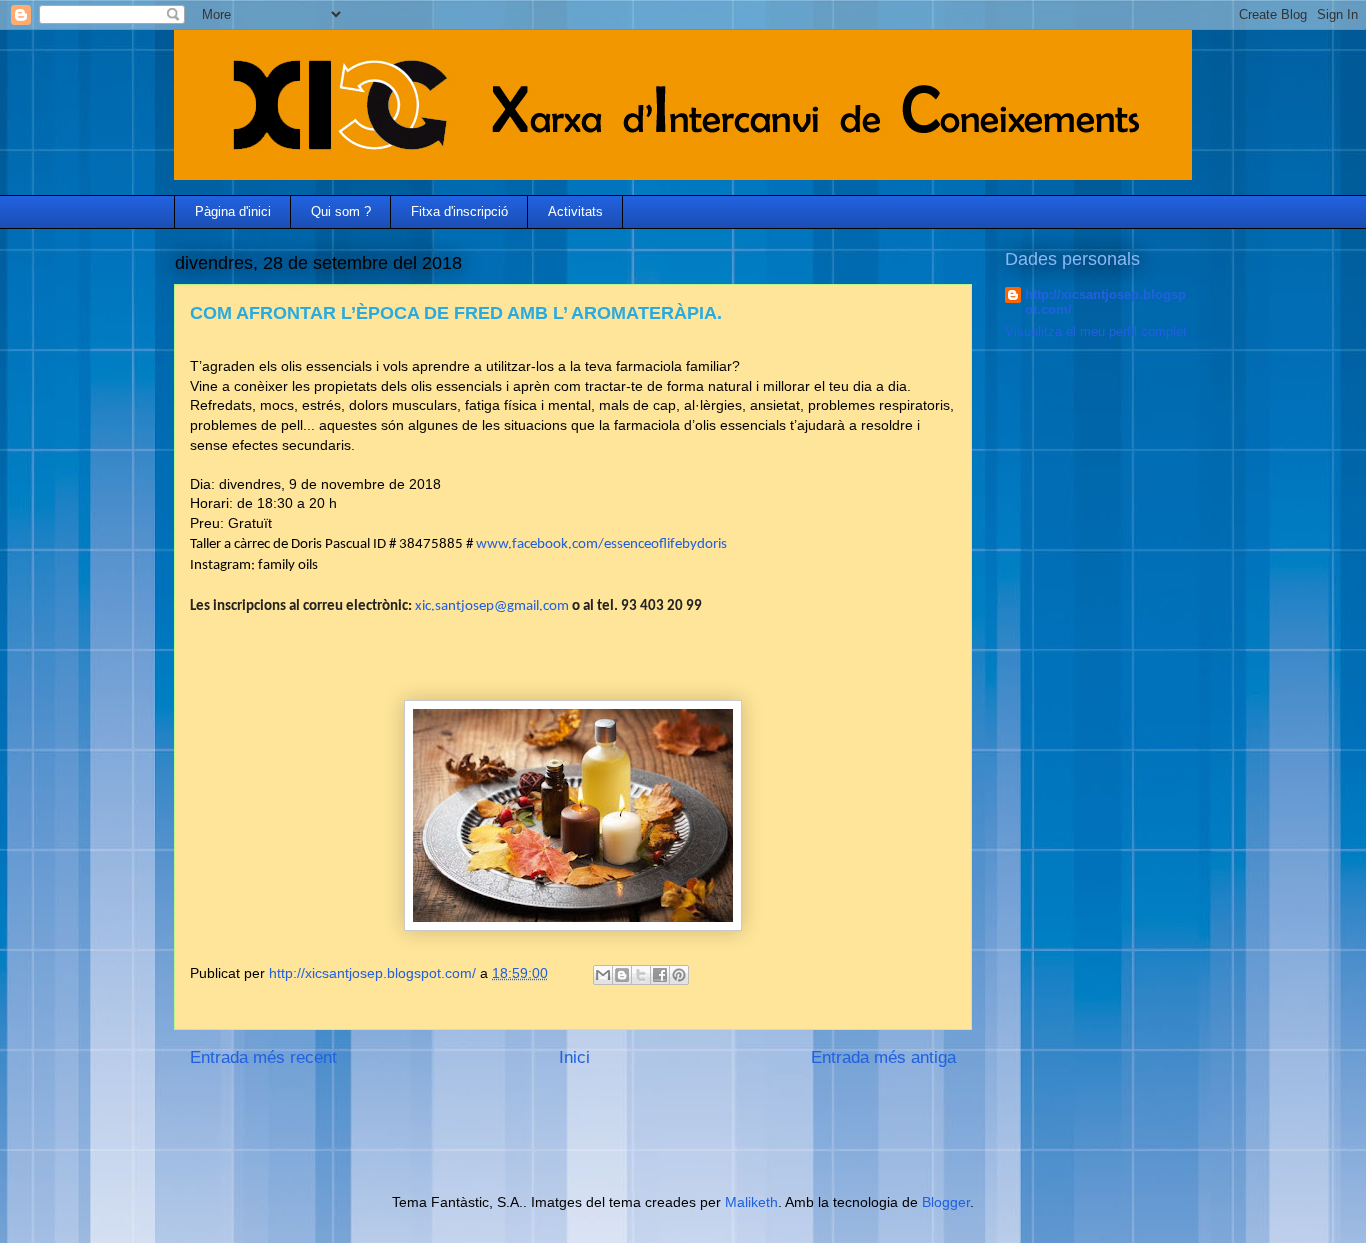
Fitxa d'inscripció (459, 211)
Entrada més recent (263, 1057)
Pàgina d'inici (233, 211)
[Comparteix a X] (641, 975)
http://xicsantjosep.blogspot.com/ (1105, 302)
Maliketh (751, 1202)
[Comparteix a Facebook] (660, 975)
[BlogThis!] (622, 975)
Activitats (575, 211)
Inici (574, 1057)
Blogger (946, 1202)
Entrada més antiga (883, 1057)
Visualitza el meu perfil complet (1096, 331)
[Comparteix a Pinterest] (679, 975)
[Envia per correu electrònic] (603, 975)
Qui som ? (341, 211)
